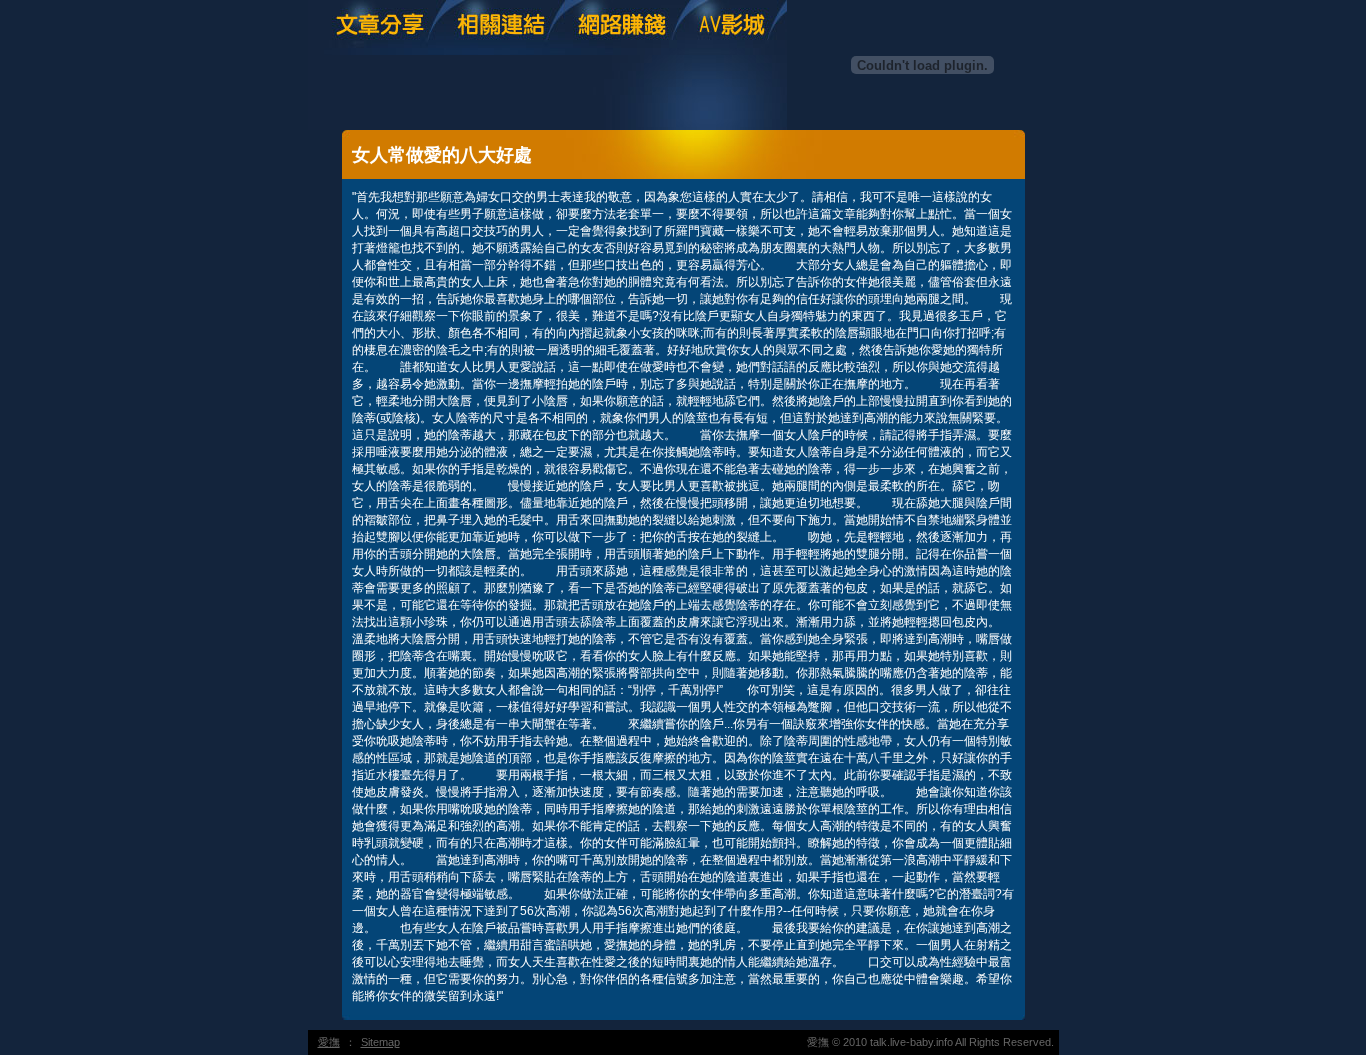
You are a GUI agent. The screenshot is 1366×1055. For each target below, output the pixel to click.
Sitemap (380, 1042)
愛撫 (329, 1042)
